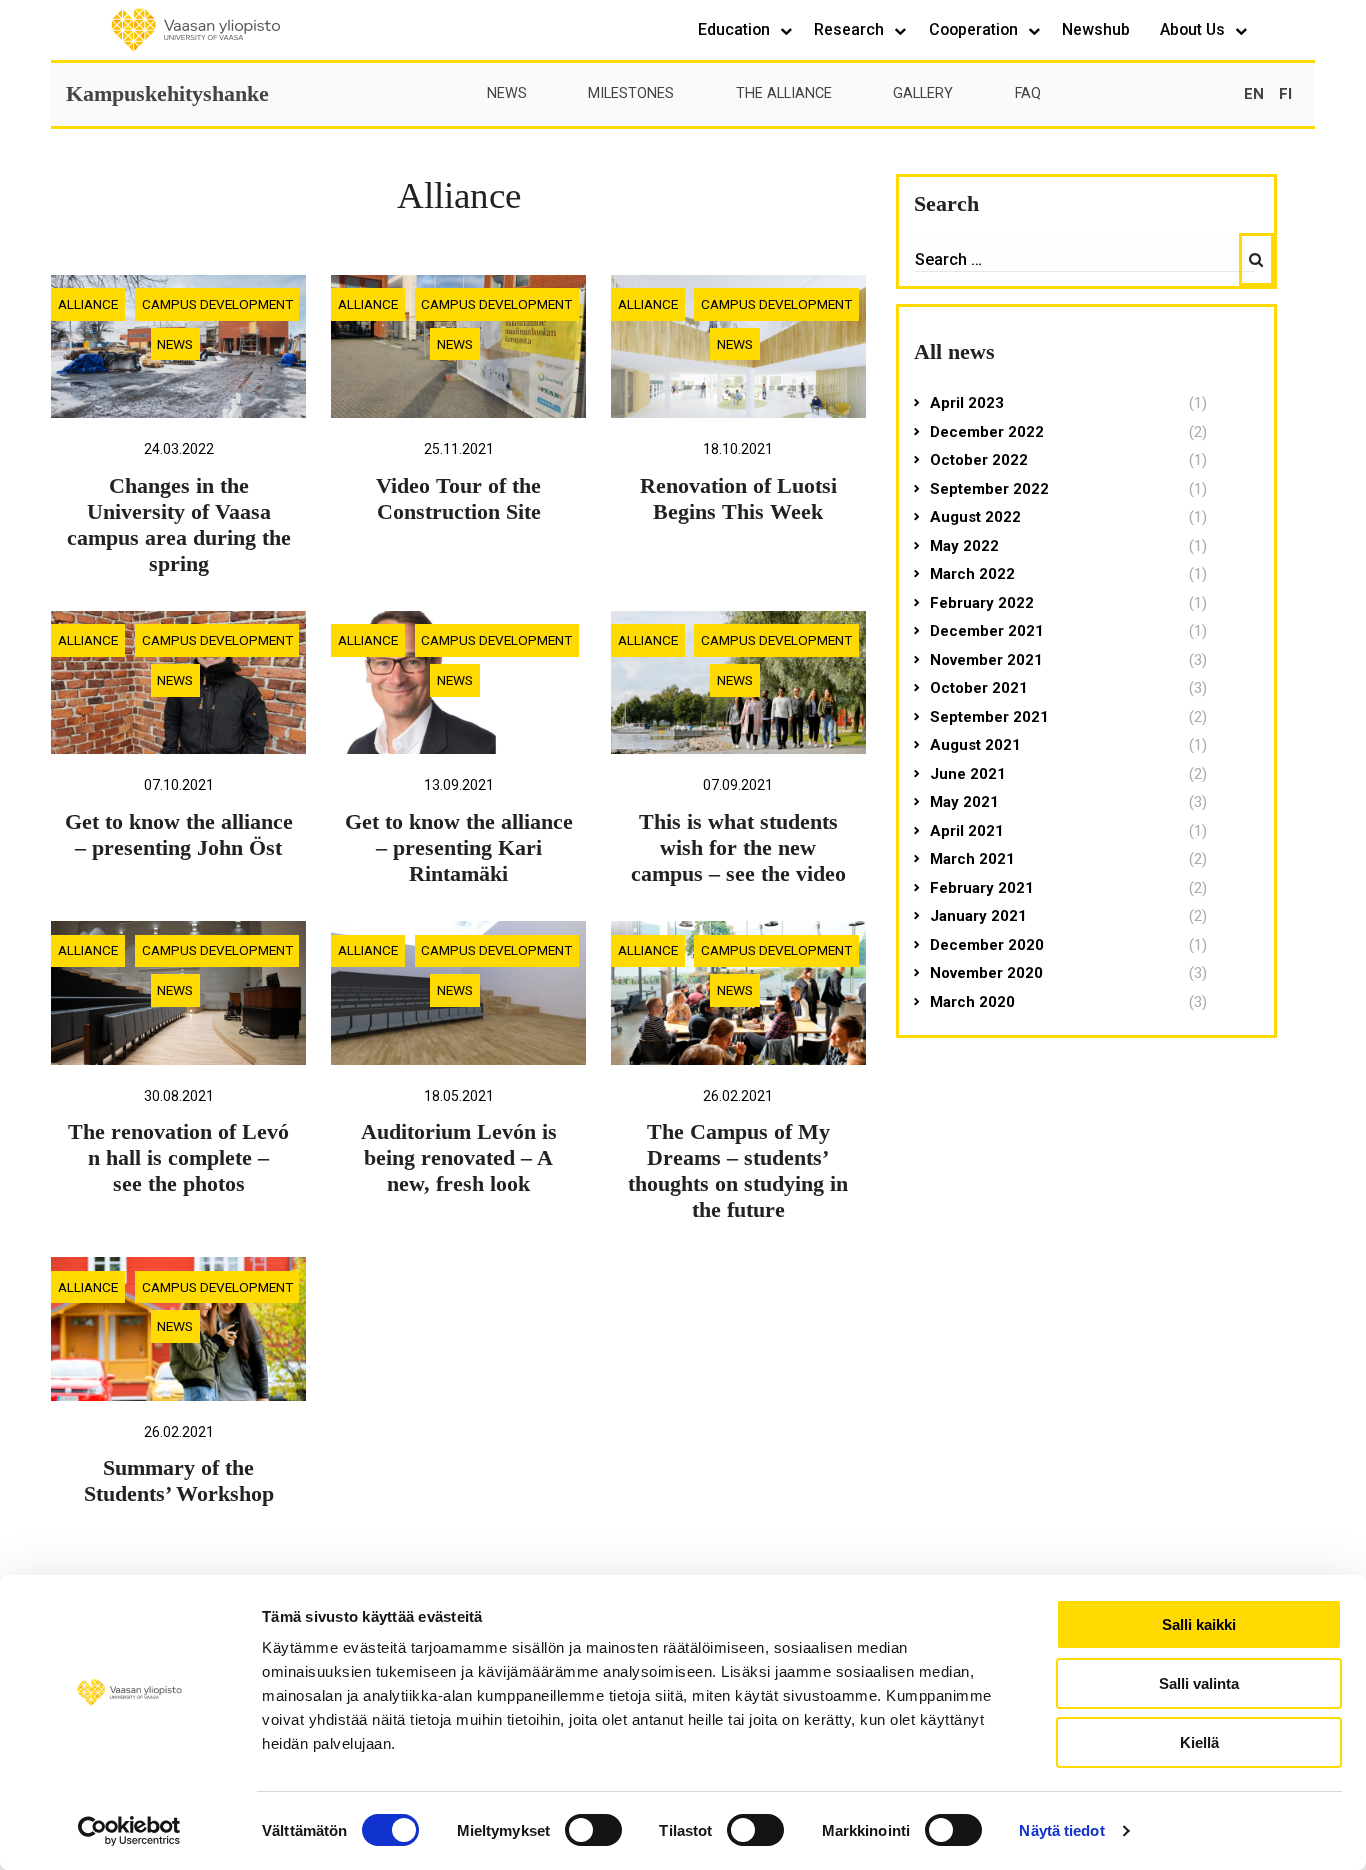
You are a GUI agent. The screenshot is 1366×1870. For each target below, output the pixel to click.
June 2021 (968, 774)
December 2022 (987, 432)
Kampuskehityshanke (167, 93)
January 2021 (978, 916)
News (507, 93)
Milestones (631, 93)
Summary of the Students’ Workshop (179, 1481)
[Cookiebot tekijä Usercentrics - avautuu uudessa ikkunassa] (129, 1831)
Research (851, 29)
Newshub (1096, 29)
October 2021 (979, 688)
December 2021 (987, 631)
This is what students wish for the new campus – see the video (738, 848)
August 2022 (975, 517)
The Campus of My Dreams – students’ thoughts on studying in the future (738, 1171)
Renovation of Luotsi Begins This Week (738, 499)
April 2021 (967, 831)
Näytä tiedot (1061, 1830)
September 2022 (989, 489)
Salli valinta (1199, 1683)
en (1254, 94)
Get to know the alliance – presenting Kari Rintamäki (459, 848)
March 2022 (972, 574)
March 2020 (972, 1002)
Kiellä (1199, 1742)
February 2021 (982, 888)
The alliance (784, 93)
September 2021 (989, 717)
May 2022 (964, 546)
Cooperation (975, 29)
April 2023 (967, 403)
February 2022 (982, 603)
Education (736, 29)
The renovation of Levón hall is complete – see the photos (178, 1158)
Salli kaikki (1199, 1624)
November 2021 (986, 660)
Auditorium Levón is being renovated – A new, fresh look (459, 1158)
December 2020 (987, 945)
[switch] (593, 1830)
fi (1285, 94)
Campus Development (217, 304)
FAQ (1028, 93)
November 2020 (986, 973)
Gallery (923, 93)
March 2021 (972, 859)
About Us (1194, 29)
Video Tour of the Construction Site (458, 499)
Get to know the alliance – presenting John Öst (179, 835)
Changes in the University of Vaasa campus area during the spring (179, 525)
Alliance (88, 304)
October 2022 (979, 460)
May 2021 (964, 802)
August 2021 (975, 745)
